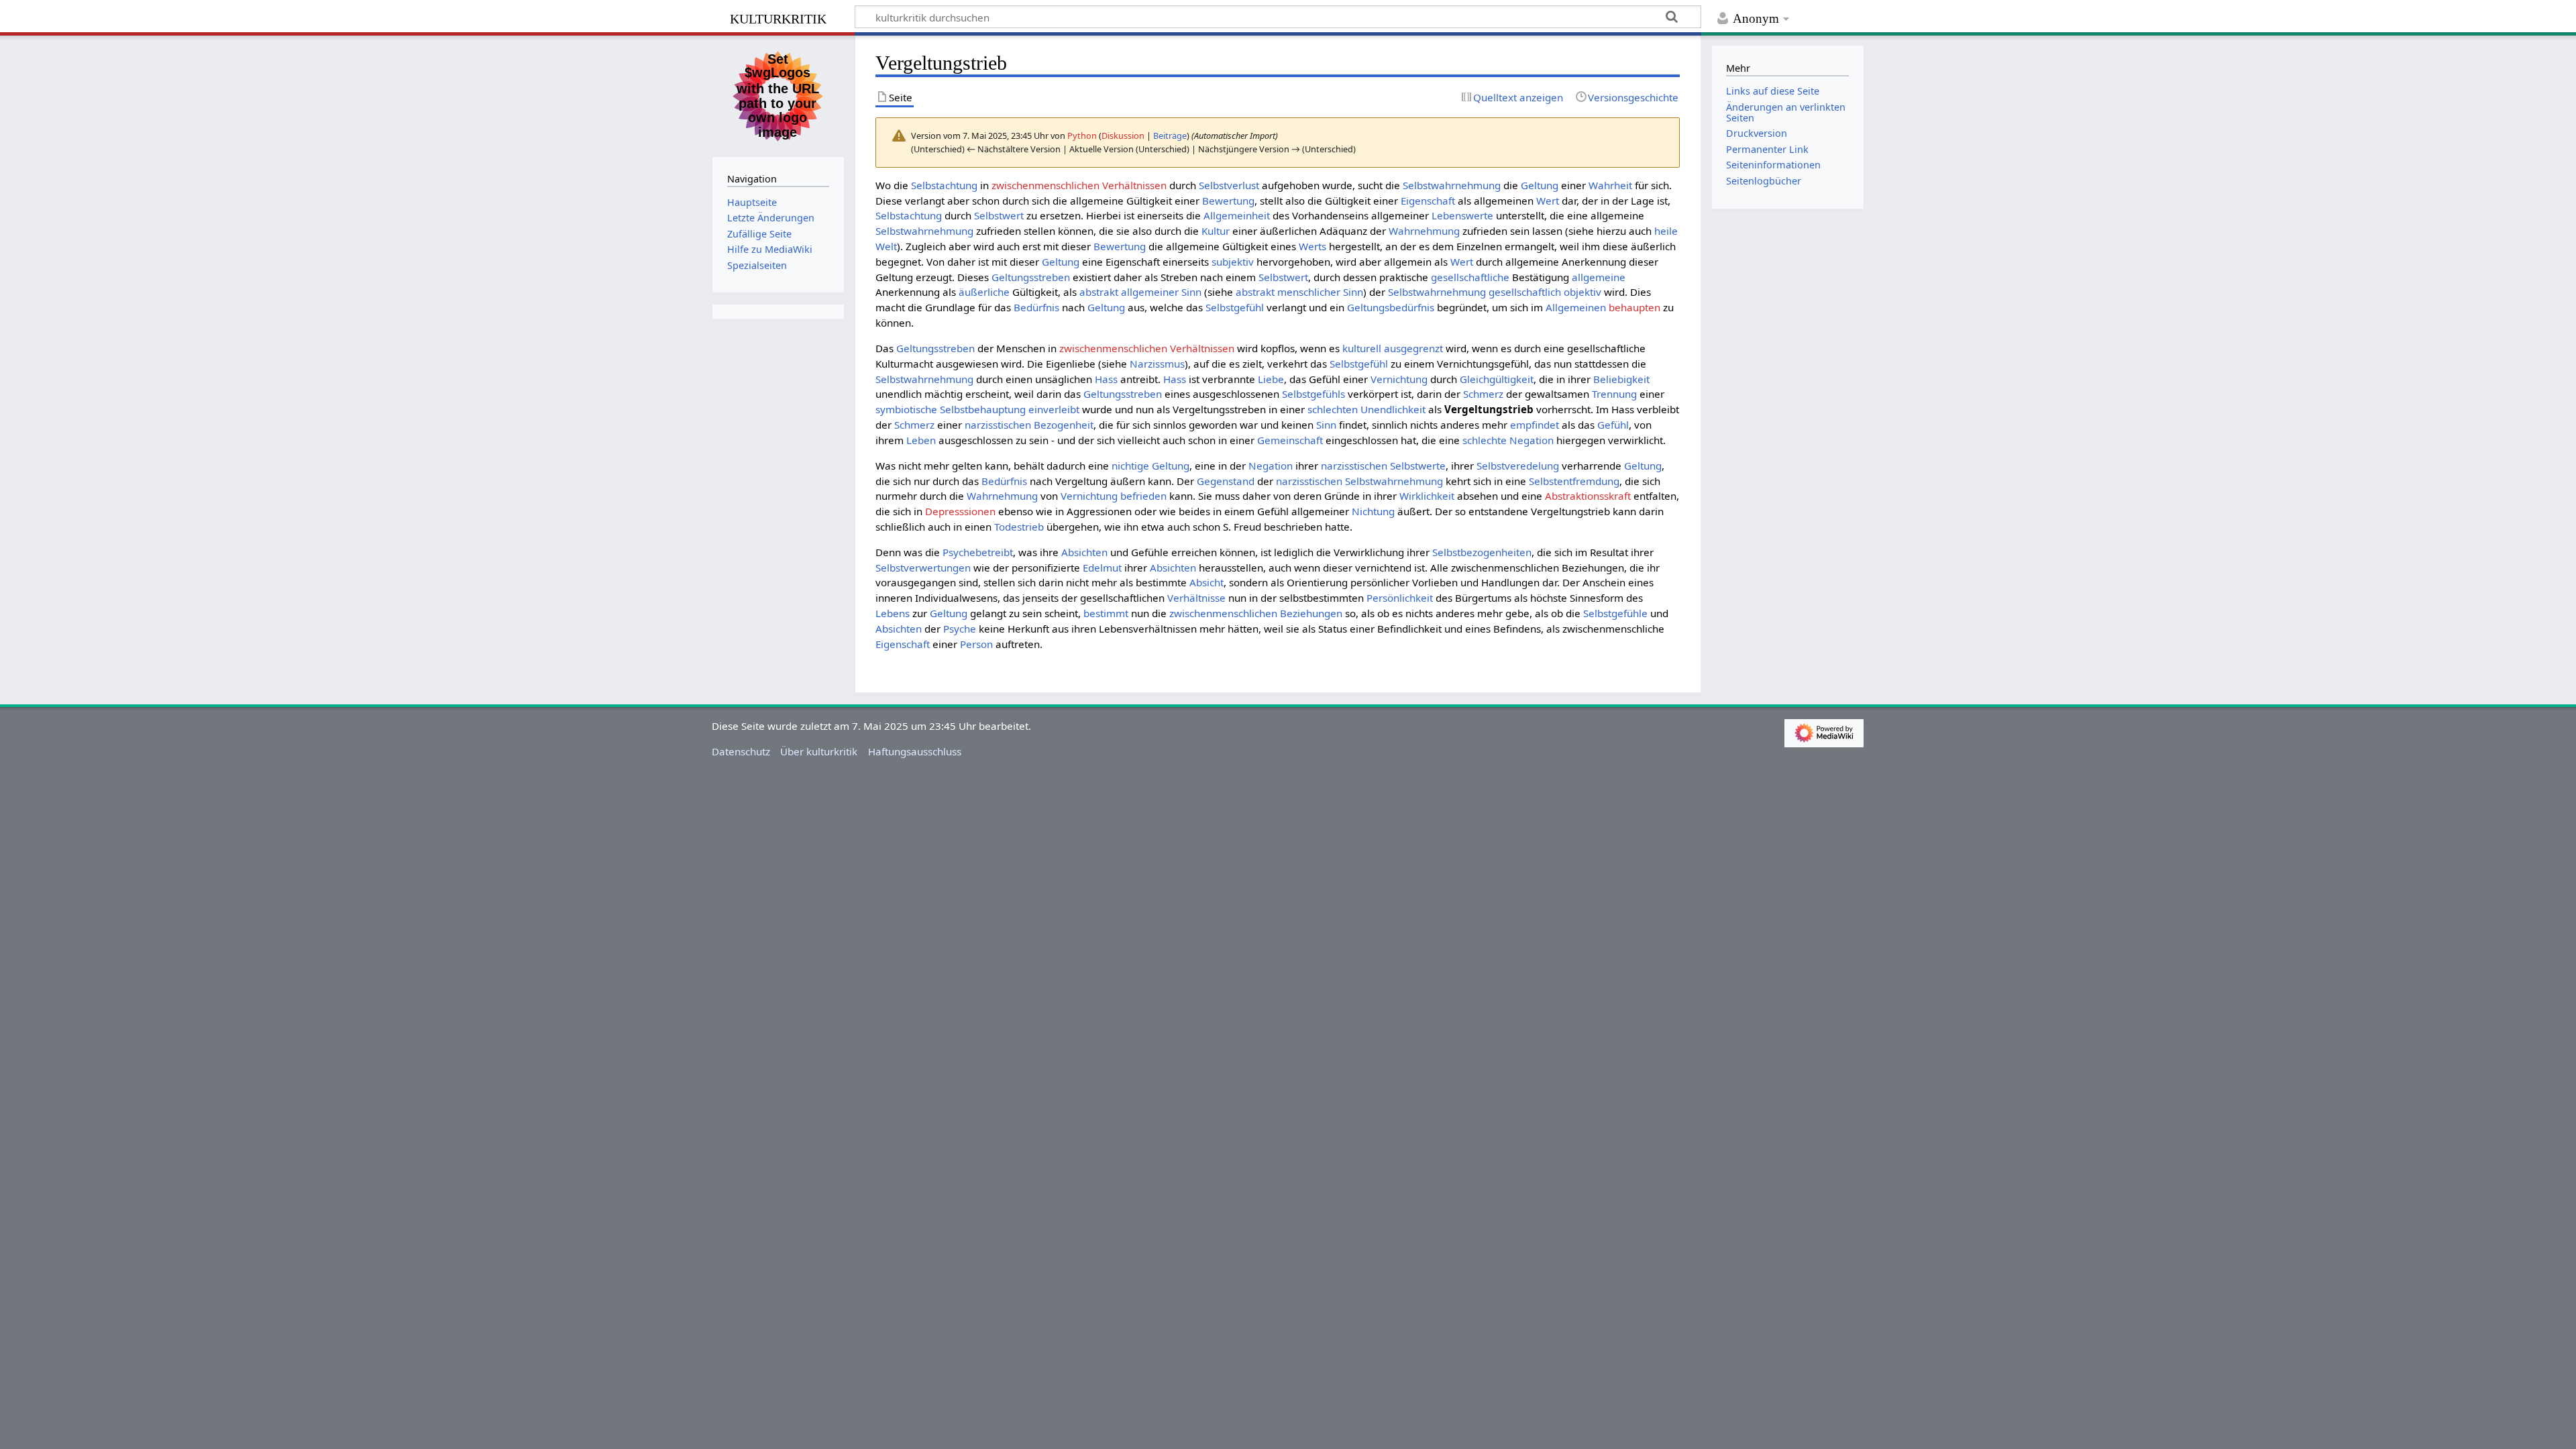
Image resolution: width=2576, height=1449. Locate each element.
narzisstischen (998, 425)
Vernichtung (1399, 379)
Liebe (1271, 379)
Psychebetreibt (978, 552)
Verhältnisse (1196, 598)
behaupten (1634, 307)
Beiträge (1170, 136)
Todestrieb (1019, 527)
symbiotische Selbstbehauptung (951, 409)
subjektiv (1233, 262)
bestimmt (1106, 613)
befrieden (1143, 496)
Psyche (960, 629)
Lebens (893, 613)
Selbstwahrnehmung (1452, 185)
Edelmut (1102, 568)
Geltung (1540, 185)
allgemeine (1599, 277)
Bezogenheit (1064, 425)
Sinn (1191, 292)
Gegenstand (1226, 481)
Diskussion (1123, 136)
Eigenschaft (1428, 201)
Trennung (1614, 394)
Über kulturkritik (819, 751)
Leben (921, 440)
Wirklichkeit (1427, 496)
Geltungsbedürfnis (1391, 307)
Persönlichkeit (1400, 598)
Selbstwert (999, 215)
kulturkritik (778, 17)
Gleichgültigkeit (1497, 379)
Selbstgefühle (1615, 613)
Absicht (1206, 582)
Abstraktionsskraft (1588, 496)
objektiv (1582, 292)
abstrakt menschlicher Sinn (1299, 292)
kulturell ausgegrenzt (1393, 348)
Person (976, 644)
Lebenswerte (1462, 215)
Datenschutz (741, 751)
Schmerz (1483, 394)
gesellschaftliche (1470, 277)
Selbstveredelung (1518, 466)
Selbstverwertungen (923, 568)
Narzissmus (1157, 364)
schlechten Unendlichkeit (1366, 409)
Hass (1106, 379)
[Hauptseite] (778, 95)
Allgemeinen (1576, 307)
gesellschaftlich (1525, 292)
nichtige (1130, 466)
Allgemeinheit (1237, 215)
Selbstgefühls (1313, 394)
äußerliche (984, 292)
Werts (1312, 246)
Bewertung (1228, 201)
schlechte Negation (1508, 440)
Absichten (1084, 552)
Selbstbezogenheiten (1482, 552)
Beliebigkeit (1621, 379)
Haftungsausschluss (915, 751)
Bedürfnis (1036, 307)
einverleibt (1054, 409)
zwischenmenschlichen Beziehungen (1256, 613)
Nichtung (1373, 511)
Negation (1271, 466)
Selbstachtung (944, 185)
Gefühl (1613, 425)
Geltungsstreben (1031, 277)
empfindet (1535, 425)
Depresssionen (960, 511)
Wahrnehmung (1424, 231)
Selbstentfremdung (1574, 481)
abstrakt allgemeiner (1129, 292)
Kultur (1216, 231)
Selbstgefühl (1235, 307)
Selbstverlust (1229, 185)
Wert (1548, 201)
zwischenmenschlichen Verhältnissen (1079, 185)
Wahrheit (1610, 185)
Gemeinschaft (1290, 440)
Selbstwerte (1418, 466)
